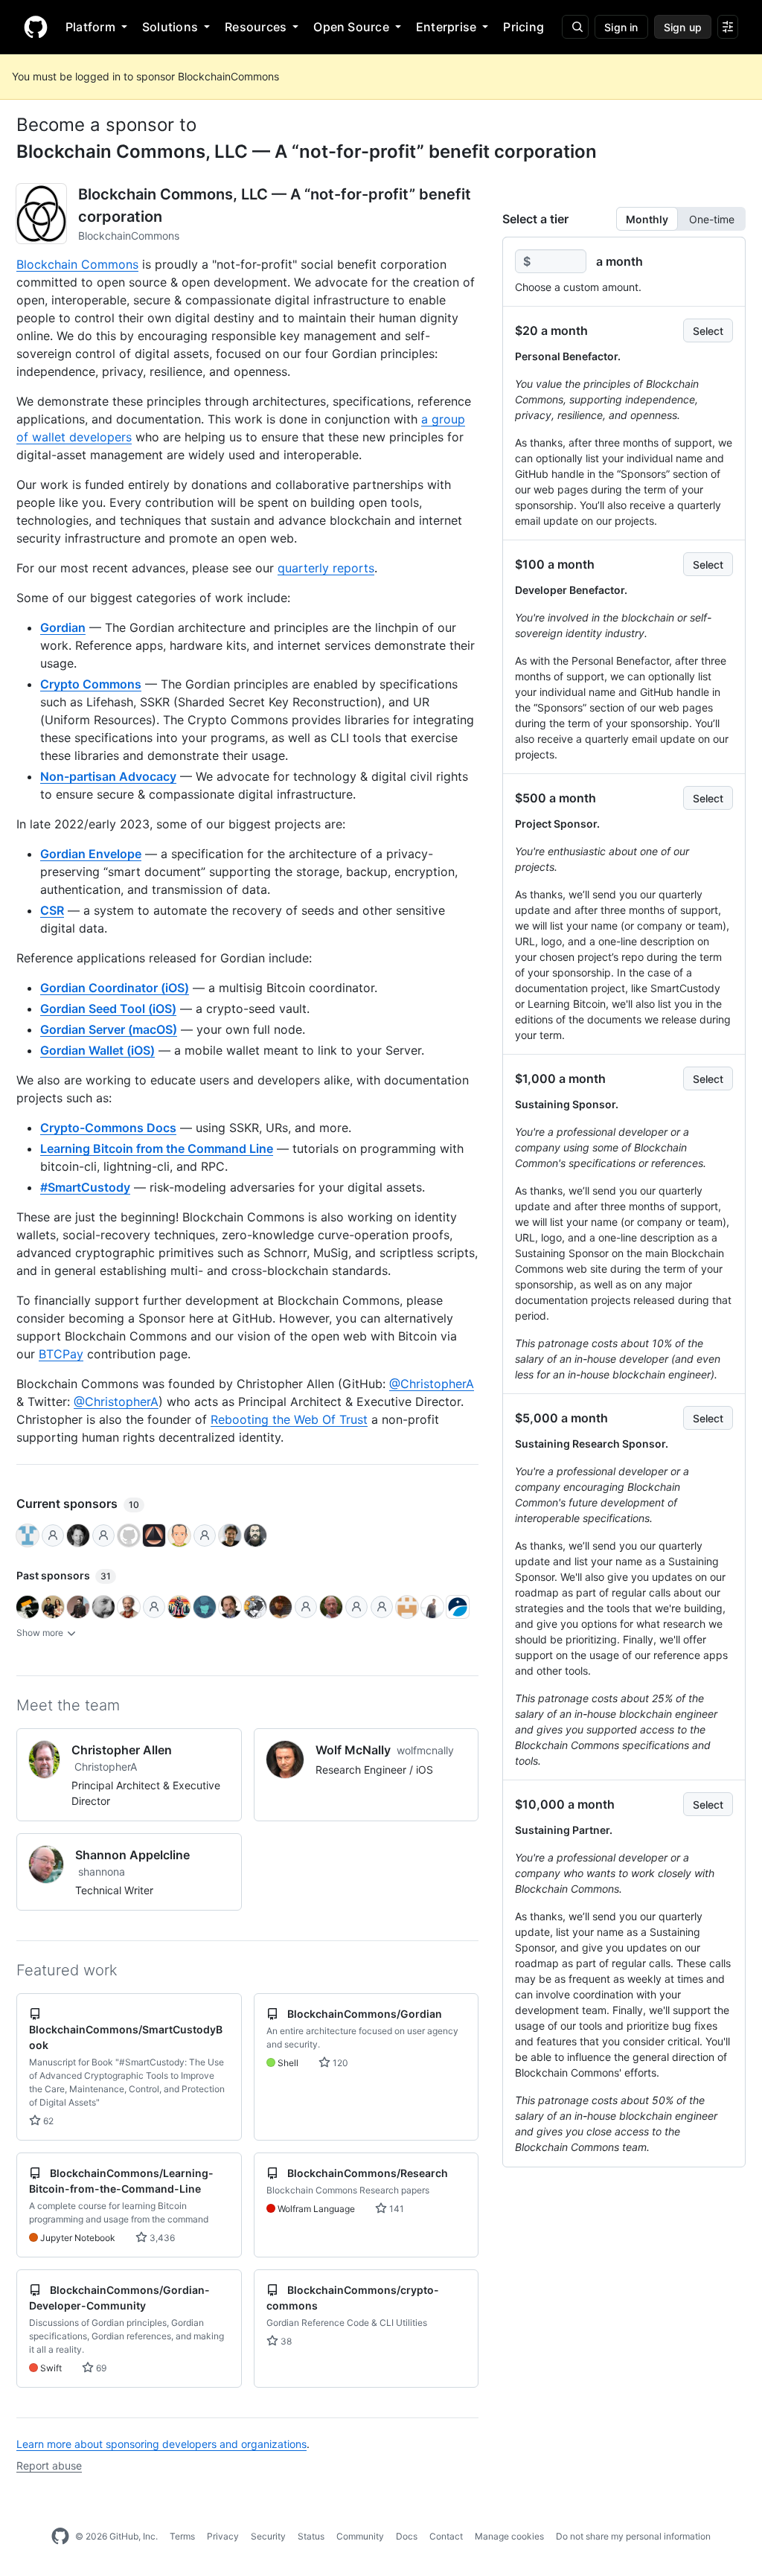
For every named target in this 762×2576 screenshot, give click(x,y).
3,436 (161, 2238)
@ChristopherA (432, 1384)
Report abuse (49, 2465)
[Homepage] (36, 27)
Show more (41, 1633)
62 (47, 2121)
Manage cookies (509, 2536)
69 (100, 2368)
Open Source (351, 27)
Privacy (223, 2536)
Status (311, 2536)
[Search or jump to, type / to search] (575, 27)
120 (339, 2063)
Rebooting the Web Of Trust (289, 1419)
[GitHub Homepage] (60, 2537)
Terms (182, 2536)
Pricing (524, 27)
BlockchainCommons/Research (368, 2173)
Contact (446, 2536)
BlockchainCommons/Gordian (365, 2014)
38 (285, 2341)
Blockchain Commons (77, 264)
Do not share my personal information (633, 2536)
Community (360, 2536)
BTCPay (61, 1354)
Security (268, 2536)
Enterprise (446, 27)
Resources (256, 27)
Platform (90, 27)
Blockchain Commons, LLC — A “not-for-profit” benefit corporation (307, 151)
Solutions (170, 27)
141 (396, 2209)
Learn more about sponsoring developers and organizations (161, 2444)
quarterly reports (326, 568)
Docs (407, 2536)
